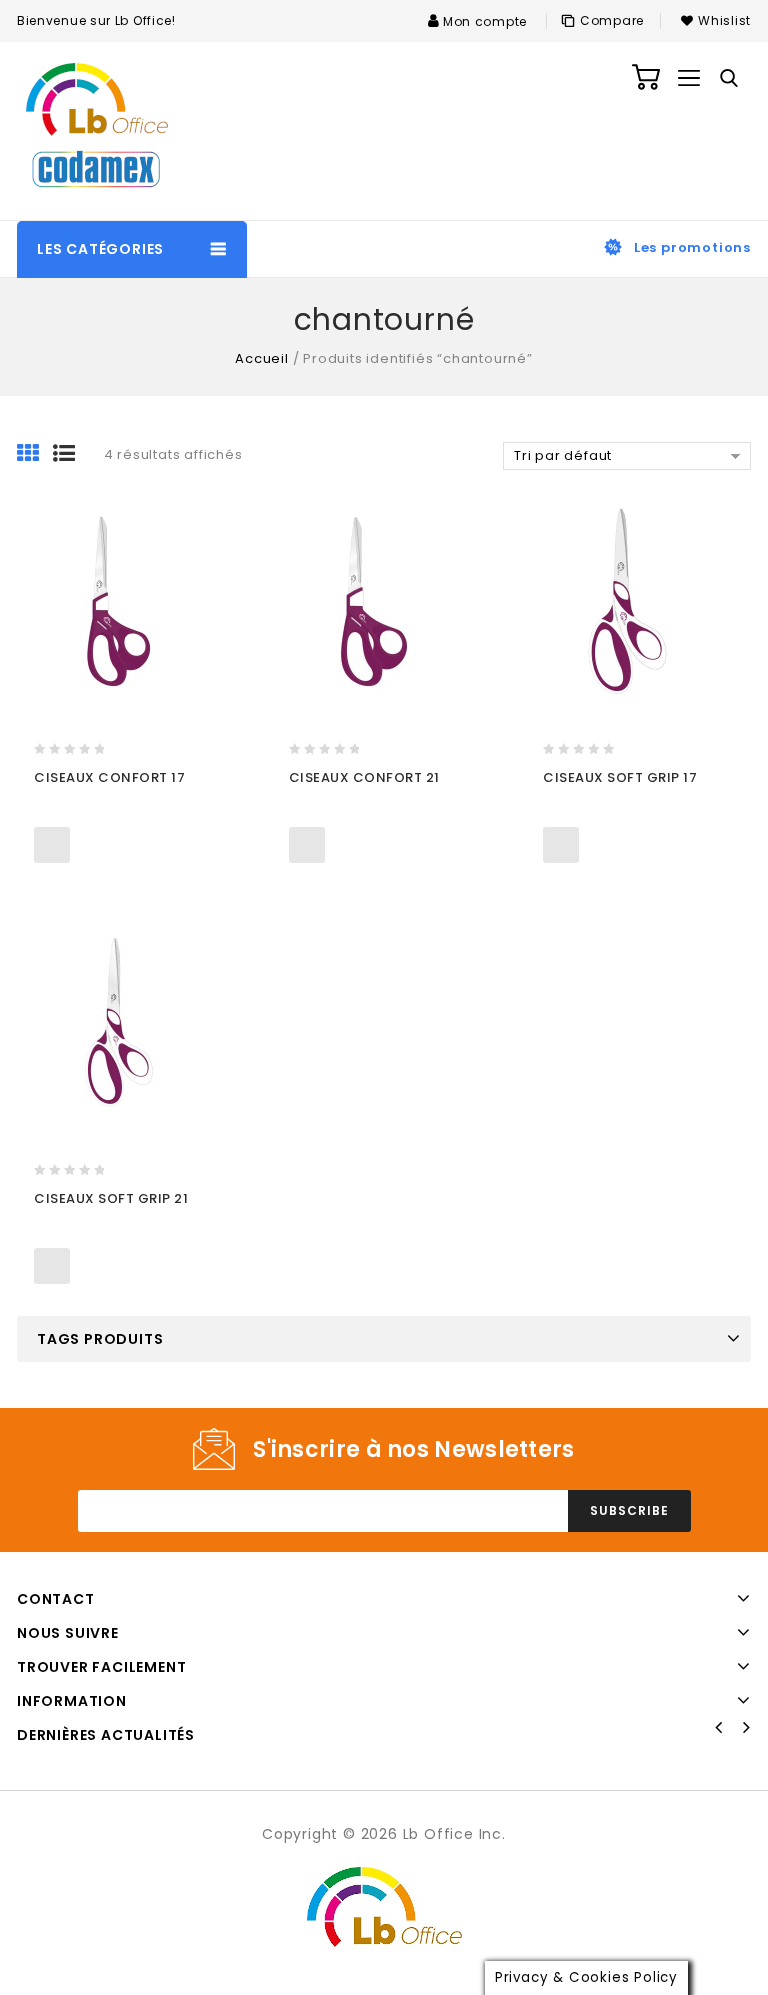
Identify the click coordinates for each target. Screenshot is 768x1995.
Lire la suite (52, 845)
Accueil (262, 358)
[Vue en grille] (35, 455)
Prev (719, 1728)
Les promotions (692, 247)
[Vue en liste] (71, 455)
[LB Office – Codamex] (97, 131)
